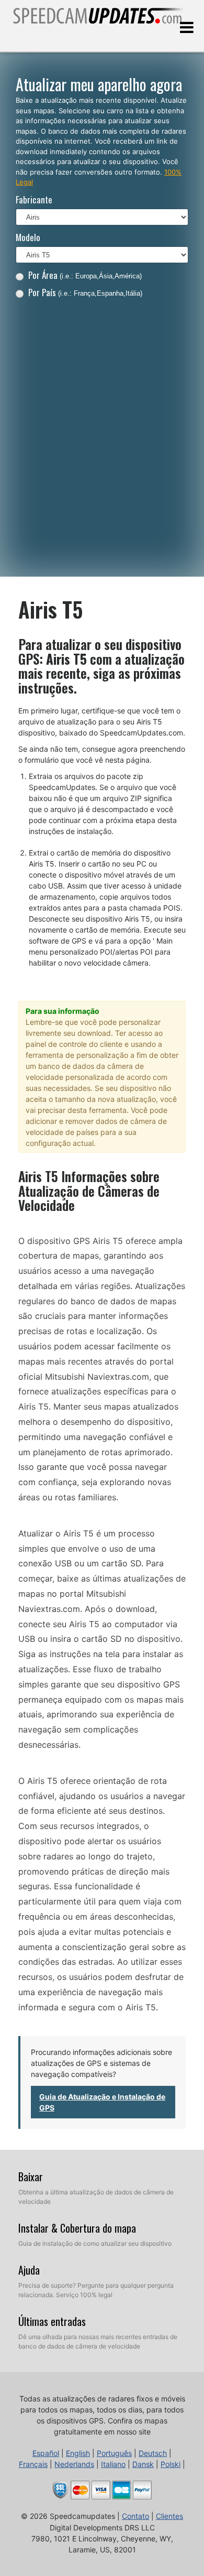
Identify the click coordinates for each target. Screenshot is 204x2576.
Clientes (169, 2516)
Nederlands (74, 2464)
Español (46, 2453)
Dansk (143, 2464)
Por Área (85, 275)
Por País (85, 292)
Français (33, 2464)
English (78, 2453)
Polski (171, 2464)
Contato (135, 2516)
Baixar (31, 2177)
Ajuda (29, 2270)
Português (114, 2453)
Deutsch (153, 2453)
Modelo (28, 237)
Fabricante (34, 199)
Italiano (113, 2464)
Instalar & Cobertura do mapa (77, 2228)
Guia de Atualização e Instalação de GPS (102, 2102)
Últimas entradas (52, 2321)
